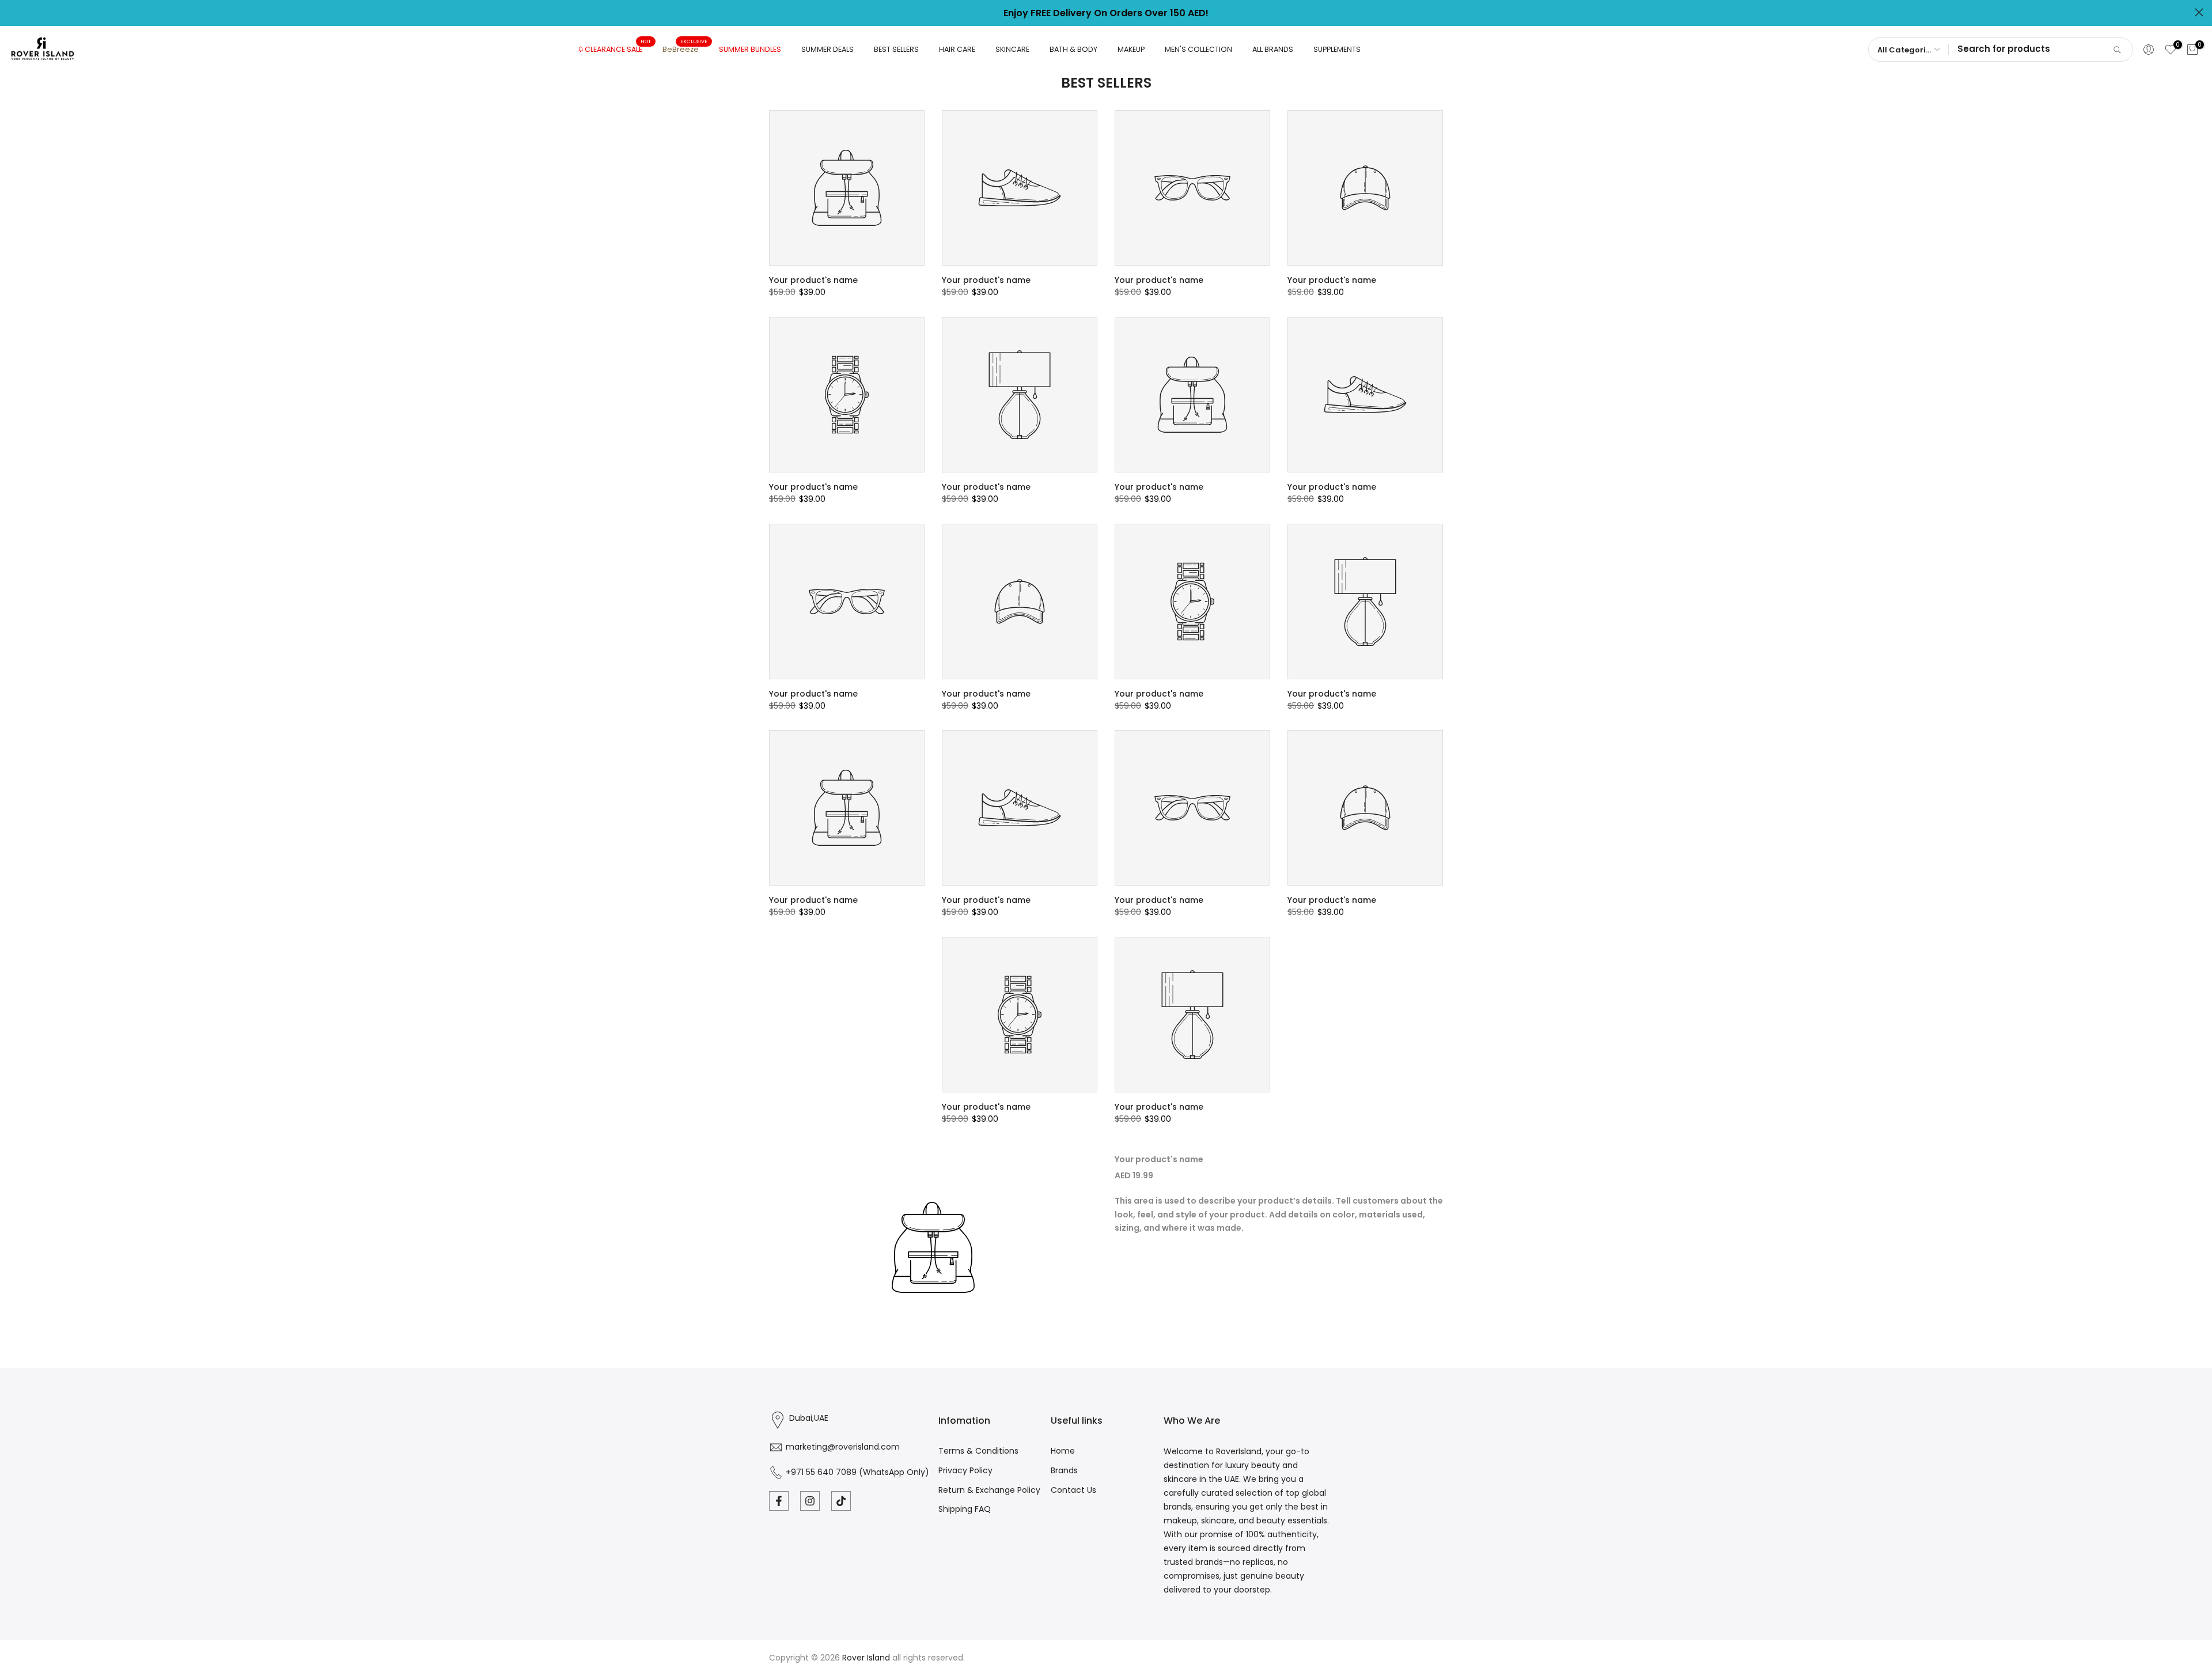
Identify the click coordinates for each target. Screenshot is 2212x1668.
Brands (1064, 1470)
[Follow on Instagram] (810, 1501)
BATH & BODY (1073, 49)
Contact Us (1073, 1490)
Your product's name (813, 280)
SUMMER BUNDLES (750, 49)
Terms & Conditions (978, 1451)
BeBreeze (685, 49)
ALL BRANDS (1273, 49)
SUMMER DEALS (827, 49)
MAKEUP (1131, 49)
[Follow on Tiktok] (841, 1501)
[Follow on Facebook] (779, 1501)
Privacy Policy (965, 1470)
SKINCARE (1012, 49)
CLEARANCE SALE (618, 49)
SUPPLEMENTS (1337, 49)
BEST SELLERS (896, 49)
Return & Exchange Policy (989, 1490)
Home (1063, 1451)
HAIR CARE (957, 49)
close (13, 12)
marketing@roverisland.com (843, 1447)
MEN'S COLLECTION (1198, 49)
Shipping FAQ (965, 1509)
